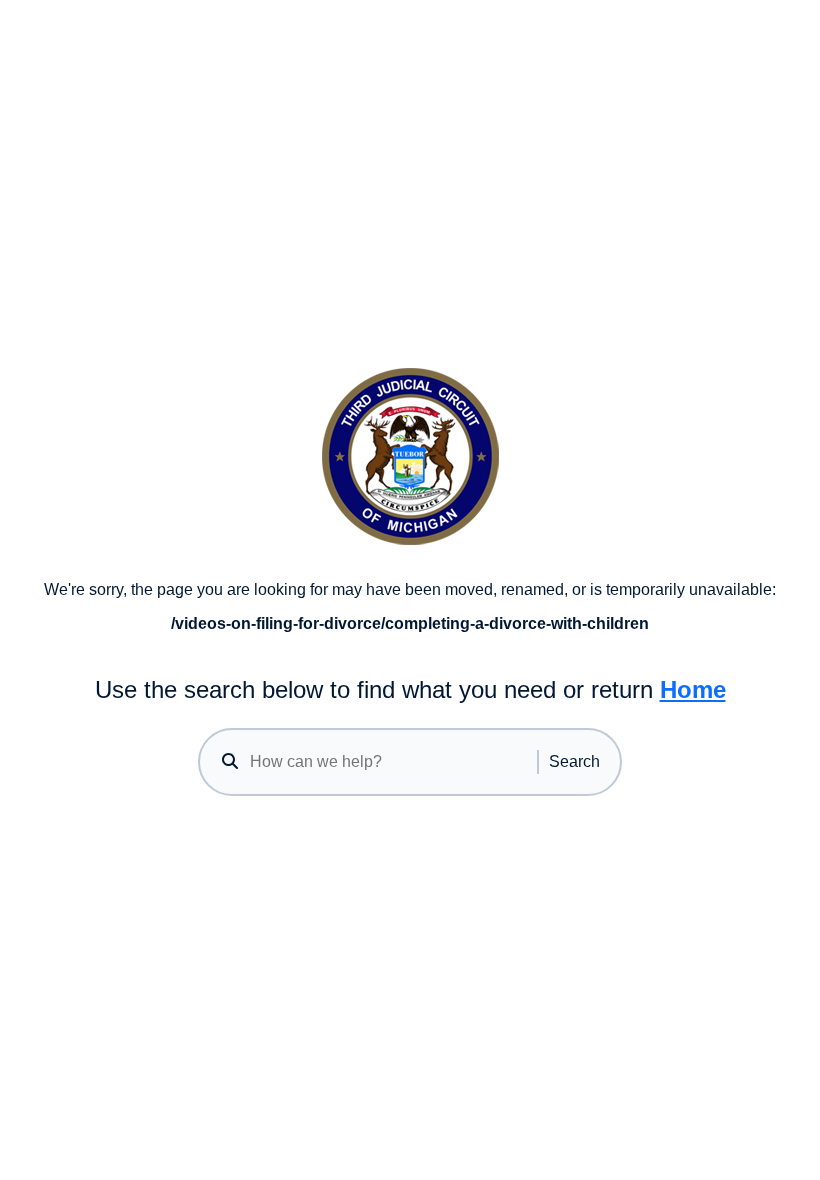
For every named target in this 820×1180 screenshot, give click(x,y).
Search (574, 761)
